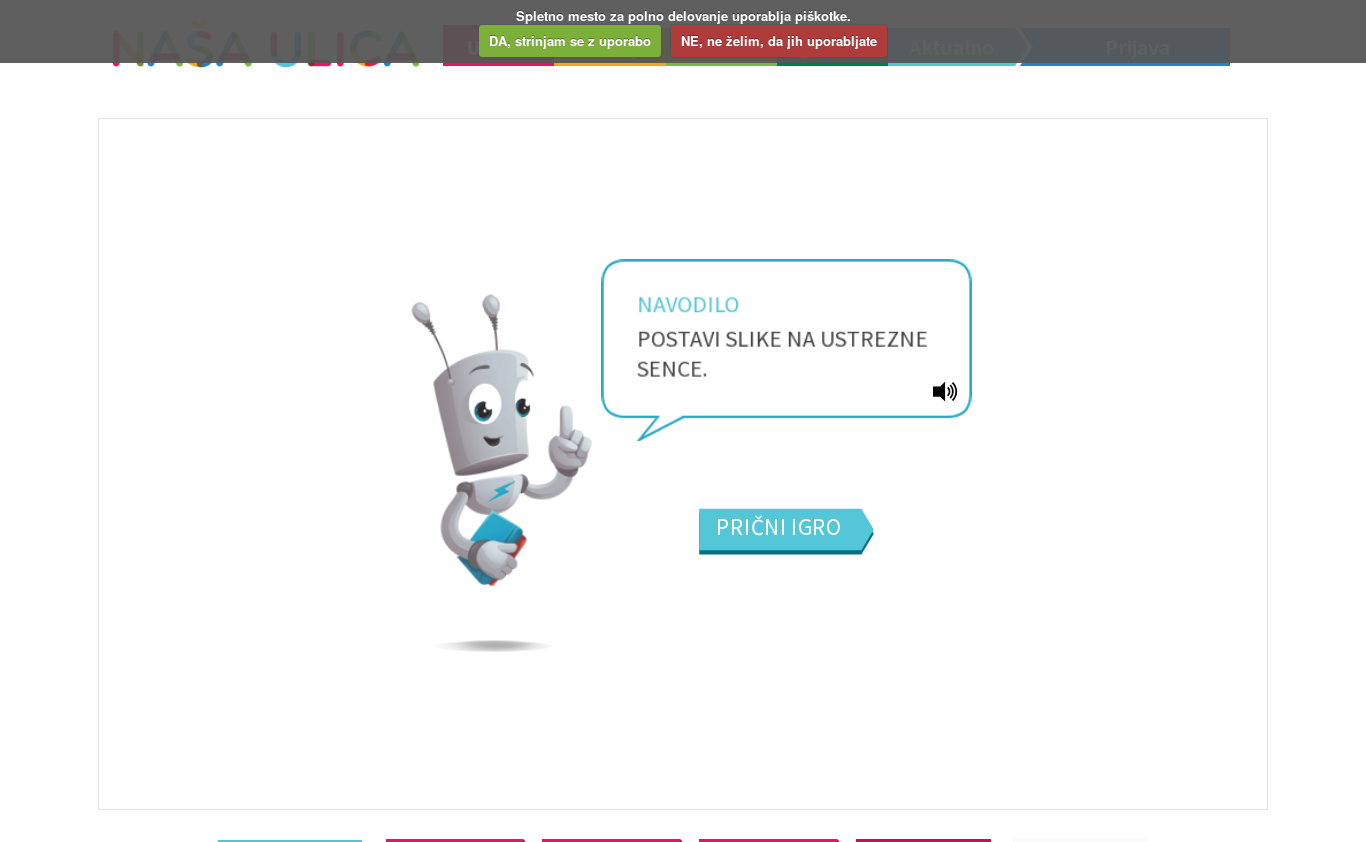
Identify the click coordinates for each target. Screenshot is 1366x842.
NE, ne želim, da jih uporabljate (779, 40)
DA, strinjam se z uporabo (570, 40)
